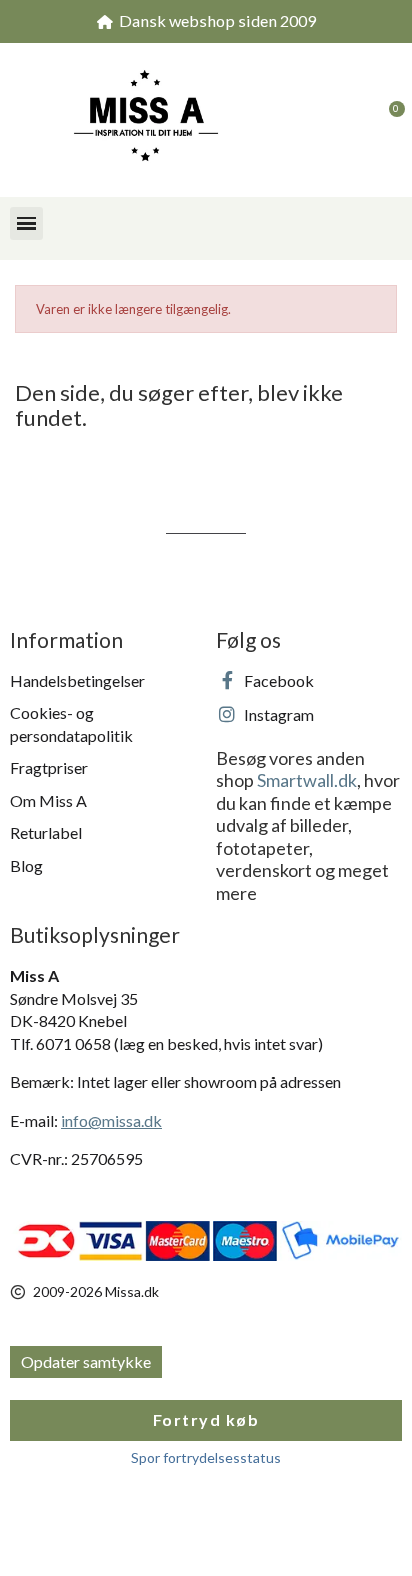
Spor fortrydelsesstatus (206, 1457)
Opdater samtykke (86, 1361)
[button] (347, 120)
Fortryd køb (206, 1419)
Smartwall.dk (307, 780)
